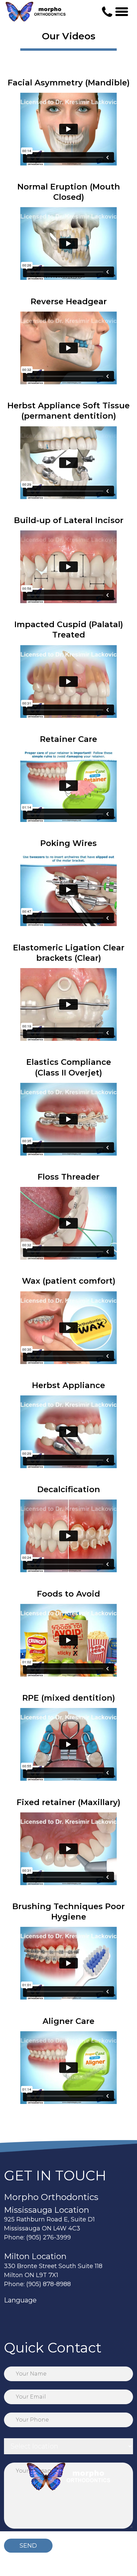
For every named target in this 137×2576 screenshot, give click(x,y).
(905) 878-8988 (49, 2284)
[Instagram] (26, 2318)
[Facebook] (10, 2318)
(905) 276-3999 (49, 2237)
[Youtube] (42, 2318)
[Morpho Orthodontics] (36, 12)
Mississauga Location (47, 2210)
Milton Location (35, 2256)
